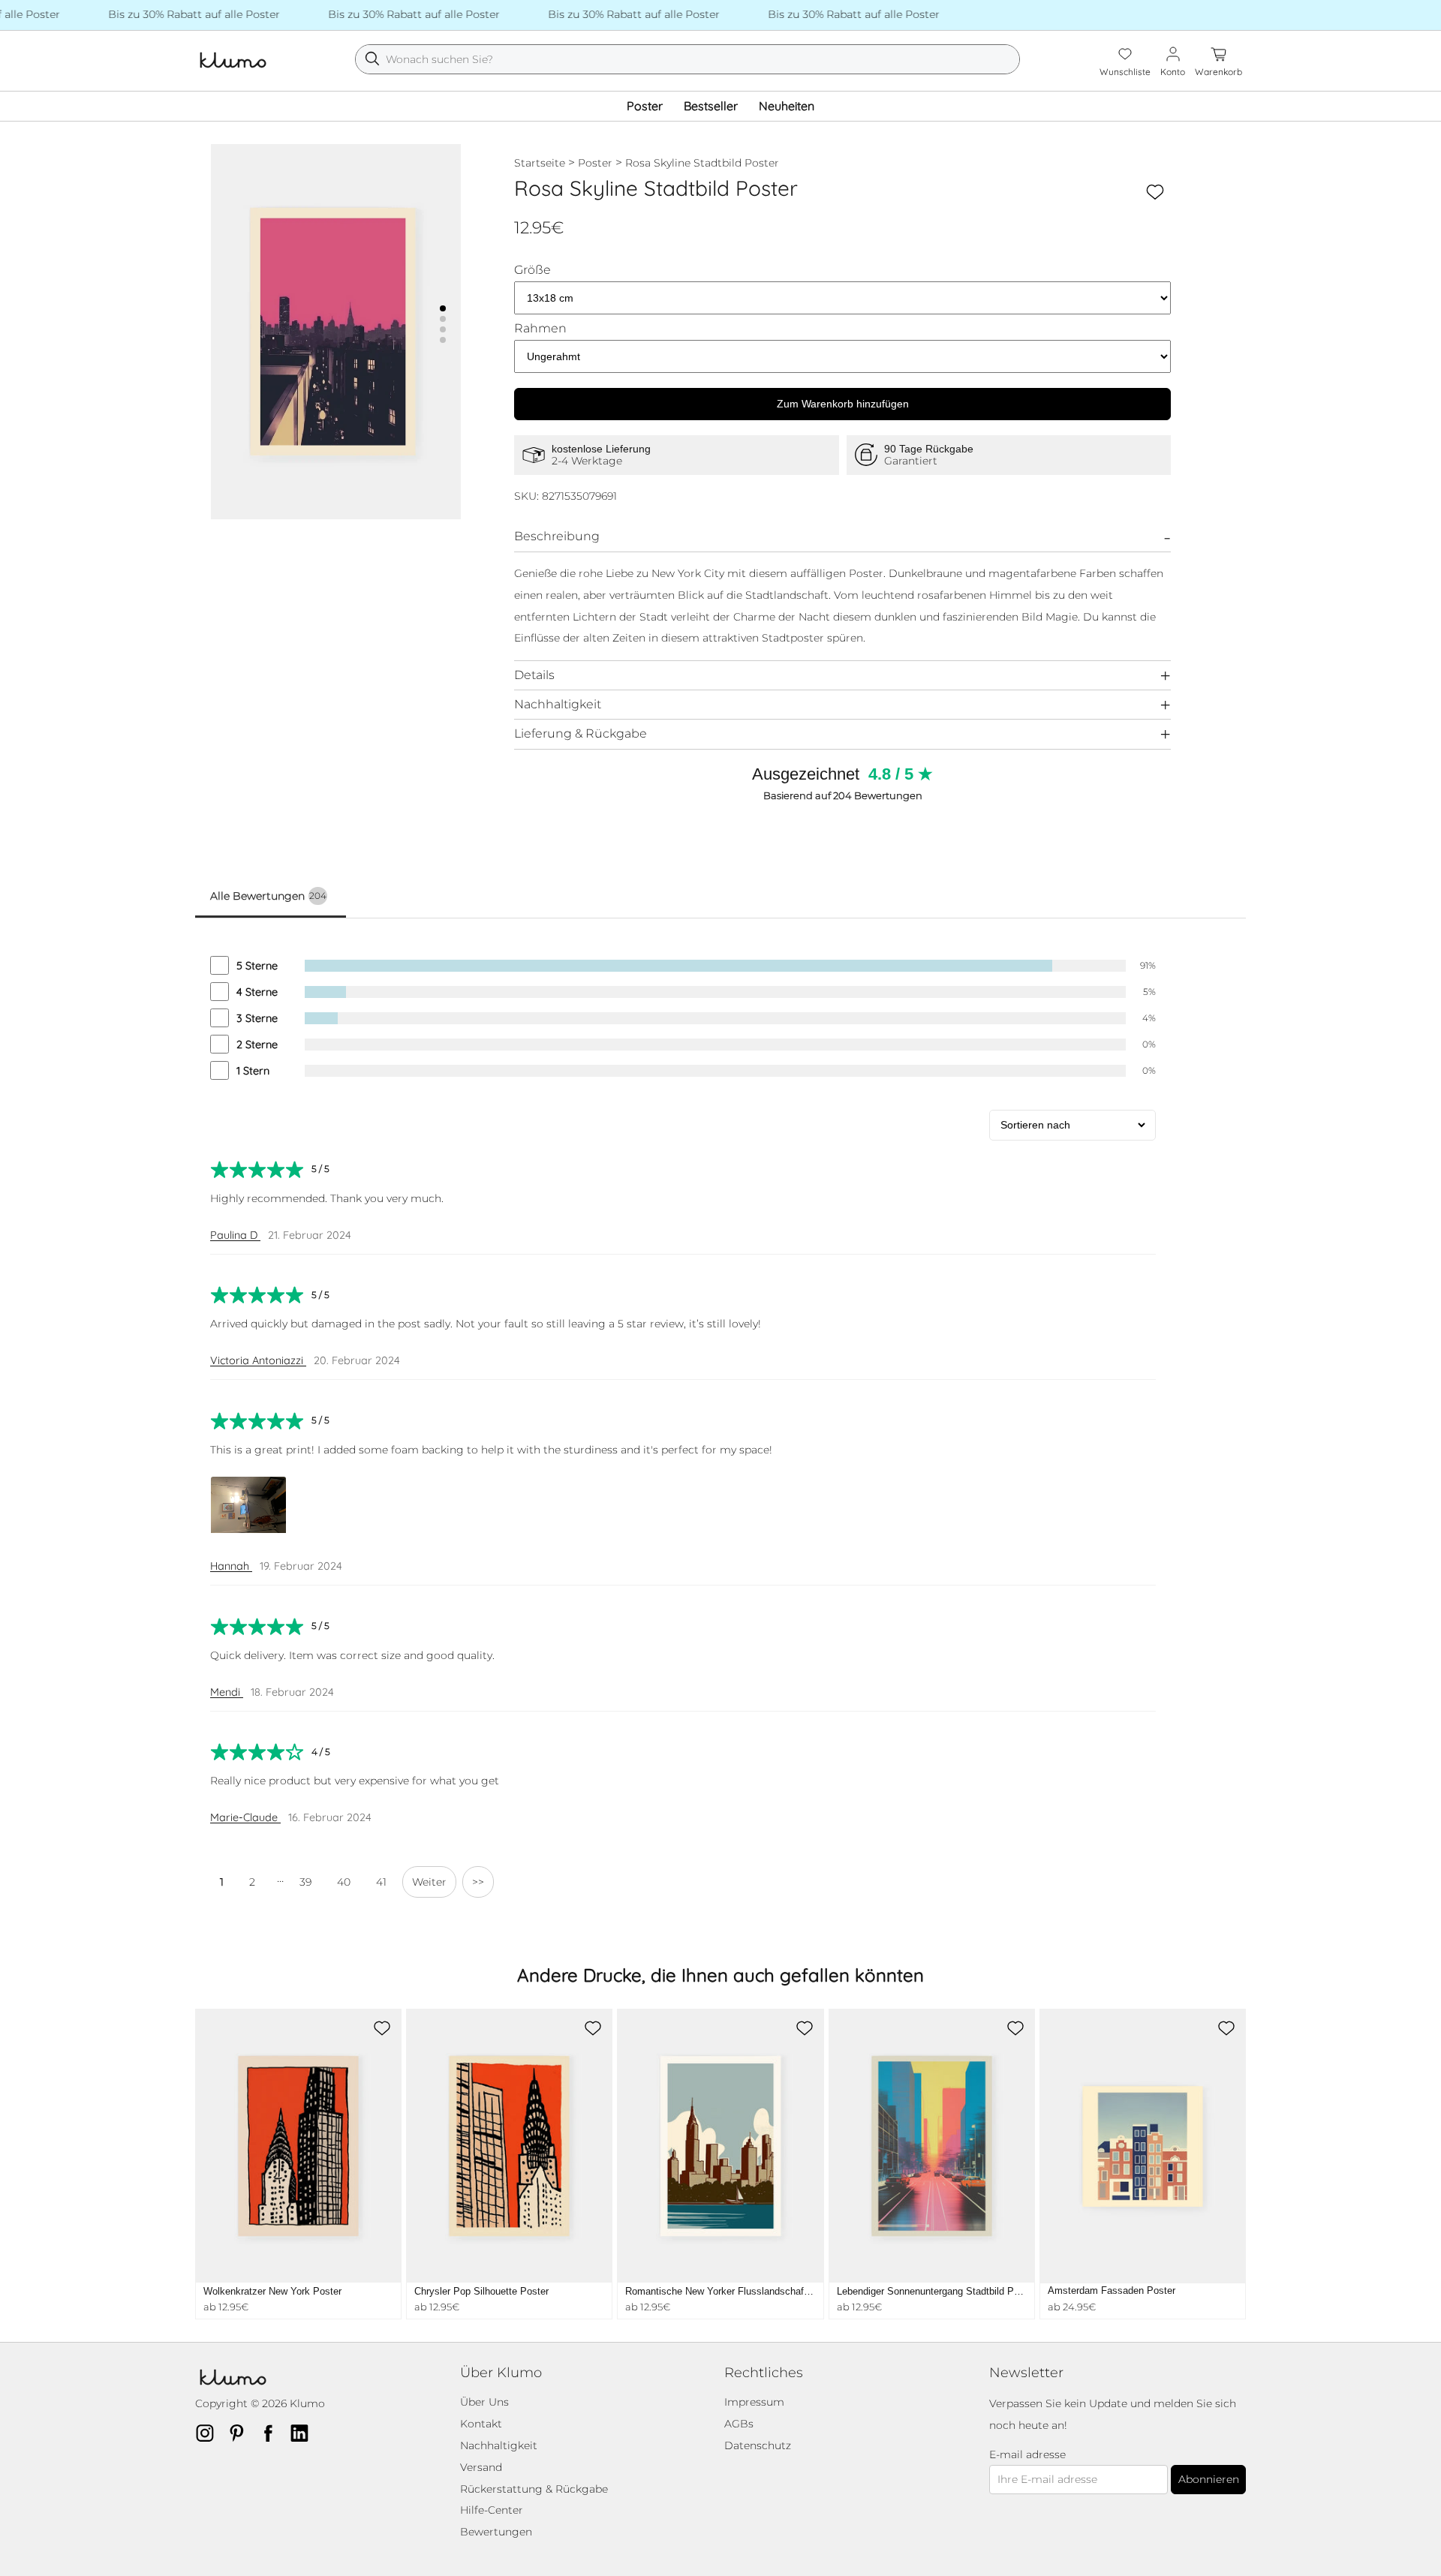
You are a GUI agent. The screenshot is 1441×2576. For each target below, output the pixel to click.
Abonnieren (1209, 2479)
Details (534, 675)
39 (305, 1882)
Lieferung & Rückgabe (581, 733)
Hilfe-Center (492, 2510)
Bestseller (711, 106)
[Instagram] (209, 2433)
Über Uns (484, 2402)
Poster (645, 106)
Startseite (540, 163)
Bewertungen (496, 2532)
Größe (532, 270)
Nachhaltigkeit (558, 704)
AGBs (739, 2424)
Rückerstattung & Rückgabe (534, 2489)
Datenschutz (758, 2445)
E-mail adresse (1027, 2455)
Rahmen (540, 329)
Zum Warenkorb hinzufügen (843, 404)
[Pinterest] (241, 2433)
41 (381, 1882)
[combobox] (687, 59)
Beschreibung (557, 536)
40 (344, 1882)
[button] (443, 308)
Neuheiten (787, 106)
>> (478, 1882)
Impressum (754, 2402)
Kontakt (481, 2424)
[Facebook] (272, 2433)
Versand (481, 2467)
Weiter (429, 1882)
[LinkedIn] (304, 2433)
